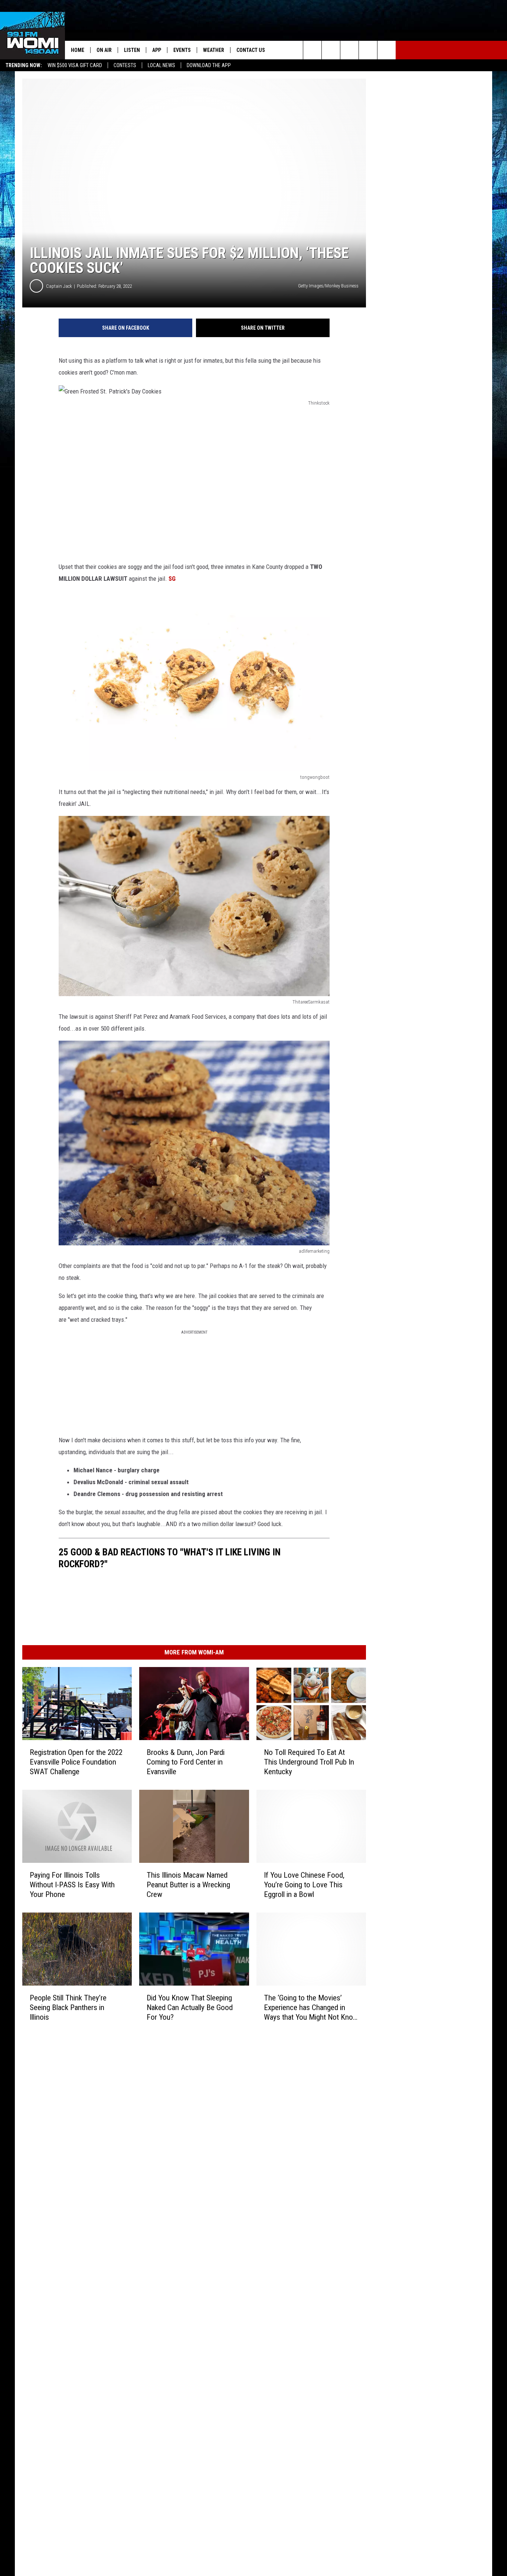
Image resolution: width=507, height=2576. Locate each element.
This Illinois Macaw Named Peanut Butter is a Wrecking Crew (188, 1885)
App (157, 50)
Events (182, 50)
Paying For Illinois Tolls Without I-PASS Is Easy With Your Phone (72, 1885)
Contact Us (251, 50)
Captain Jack (59, 286)
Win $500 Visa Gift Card (75, 65)
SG (172, 579)
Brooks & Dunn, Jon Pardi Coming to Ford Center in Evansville (186, 1762)
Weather (214, 50)
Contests (125, 65)
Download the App (209, 65)
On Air (104, 50)
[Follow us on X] (368, 50)
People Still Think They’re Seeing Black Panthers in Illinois (68, 2007)
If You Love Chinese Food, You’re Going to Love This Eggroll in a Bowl (304, 1885)
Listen (132, 50)
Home (78, 50)
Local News (161, 65)
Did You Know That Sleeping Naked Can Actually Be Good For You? (190, 2007)
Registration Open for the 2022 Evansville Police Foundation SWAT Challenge (76, 1762)
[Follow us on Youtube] (387, 50)
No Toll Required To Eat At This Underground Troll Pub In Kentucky (309, 1762)
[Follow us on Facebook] (349, 50)
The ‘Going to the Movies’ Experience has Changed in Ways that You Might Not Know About (311, 2008)
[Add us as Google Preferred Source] (331, 50)
